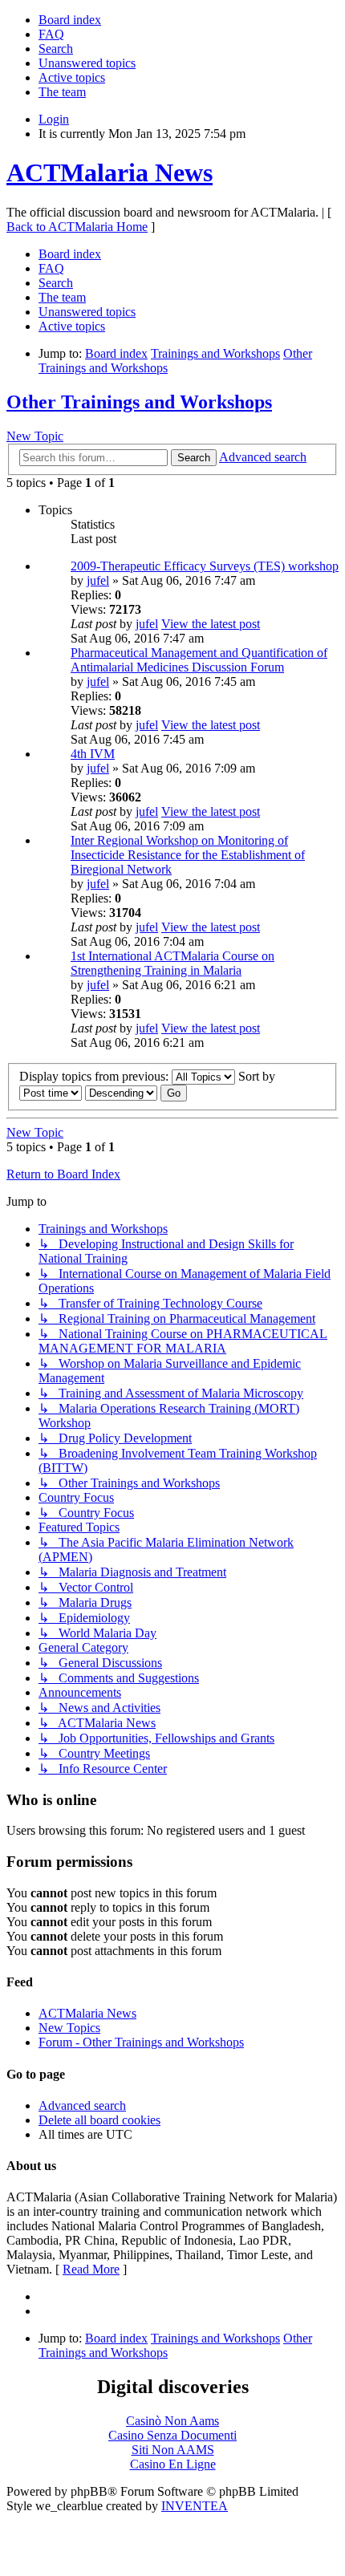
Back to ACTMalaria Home (77, 227)
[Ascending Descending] (121, 1092)
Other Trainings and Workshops (139, 402)
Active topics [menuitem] (72, 77)
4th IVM (93, 754)
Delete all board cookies (99, 2120)
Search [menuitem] (56, 49)
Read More (91, 2269)
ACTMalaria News (110, 172)
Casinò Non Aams (172, 2421)
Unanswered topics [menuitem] (87, 63)
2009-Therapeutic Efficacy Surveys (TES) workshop (205, 566)
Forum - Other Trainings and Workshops (141, 2042)
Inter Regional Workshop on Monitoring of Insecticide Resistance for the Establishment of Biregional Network (188, 855)
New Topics (69, 2028)
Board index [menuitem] (70, 20)
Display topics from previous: (95, 1076)
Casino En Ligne (173, 2464)
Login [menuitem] (54, 119)
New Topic (35, 436)
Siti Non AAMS (173, 2450)
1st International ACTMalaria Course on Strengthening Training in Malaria (172, 963)
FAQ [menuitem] (51, 34)
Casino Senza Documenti (172, 2435)
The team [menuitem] (62, 92)
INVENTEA (195, 2506)
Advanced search (263, 457)
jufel (98, 580)
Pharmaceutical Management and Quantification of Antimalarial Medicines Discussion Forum (199, 660)
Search (194, 458)
